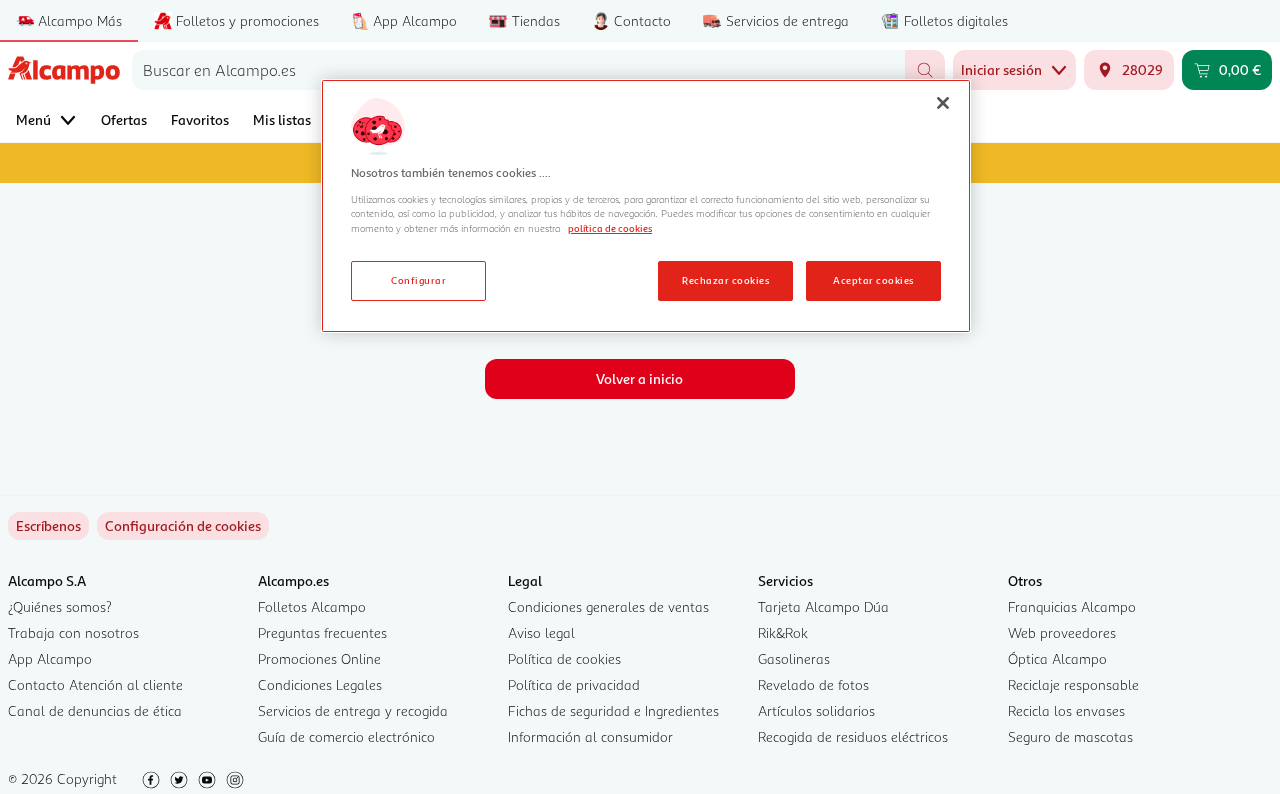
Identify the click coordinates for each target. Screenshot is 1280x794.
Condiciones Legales (320, 684)
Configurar (418, 280)
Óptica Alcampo (1057, 658)
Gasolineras (794, 658)
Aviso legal (541, 632)
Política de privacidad (574, 684)
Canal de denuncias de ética (95, 710)
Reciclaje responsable (1073, 684)
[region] (646, 206)
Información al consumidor (590, 736)
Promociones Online (319, 658)
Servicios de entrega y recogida (353, 710)
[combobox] (518, 70)
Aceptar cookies (873, 280)
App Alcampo (50, 658)
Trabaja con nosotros (73, 632)
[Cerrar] (943, 103)
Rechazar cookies (725, 280)
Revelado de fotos (813, 684)
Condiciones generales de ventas (608, 606)
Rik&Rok (783, 632)
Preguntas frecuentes (322, 632)
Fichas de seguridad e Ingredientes (613, 710)
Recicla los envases (1066, 710)
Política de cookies (564, 658)
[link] (183, 526)
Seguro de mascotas (1070, 736)
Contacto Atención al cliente (95, 684)
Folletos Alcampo (312, 606)
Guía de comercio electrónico (346, 736)
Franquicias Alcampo (1072, 606)
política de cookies (610, 228)
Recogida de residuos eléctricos (853, 736)
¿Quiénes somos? (60, 606)
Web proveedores (1062, 632)
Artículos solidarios (816, 710)
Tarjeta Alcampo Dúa (823, 606)
